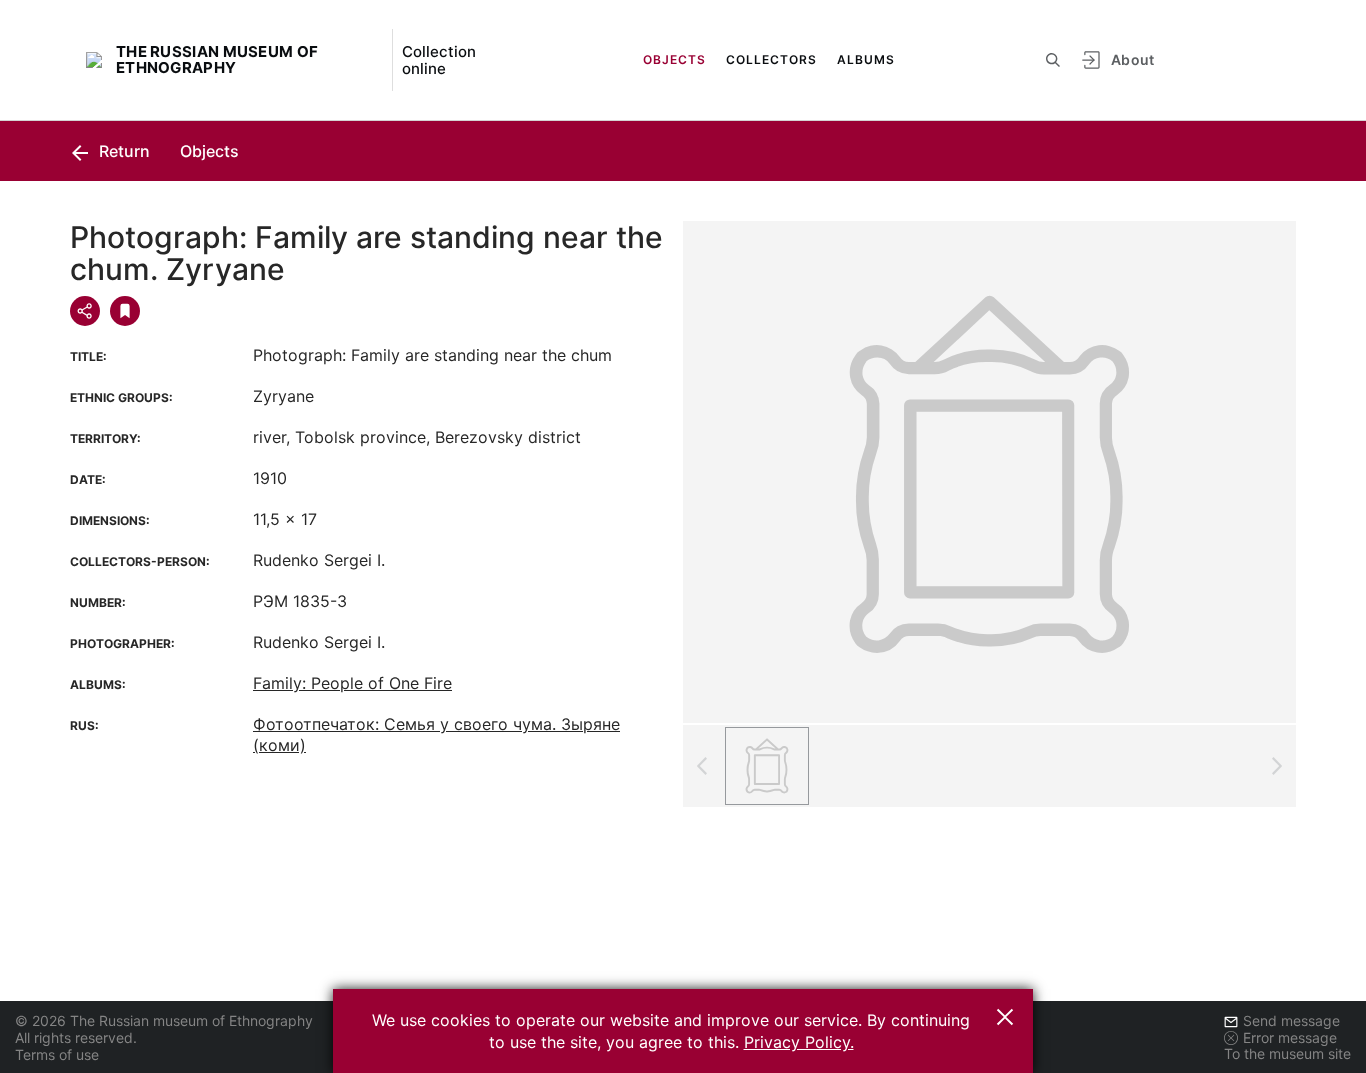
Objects (674, 59)
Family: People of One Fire (352, 683)
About (1133, 59)
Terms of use (57, 1054)
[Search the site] (1053, 60)
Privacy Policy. (799, 1042)
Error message (1290, 1037)
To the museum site (1287, 1053)
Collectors (771, 59)
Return (122, 151)
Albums (866, 59)
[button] (1005, 1017)
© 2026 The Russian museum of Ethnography (164, 1020)
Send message (1291, 1020)
